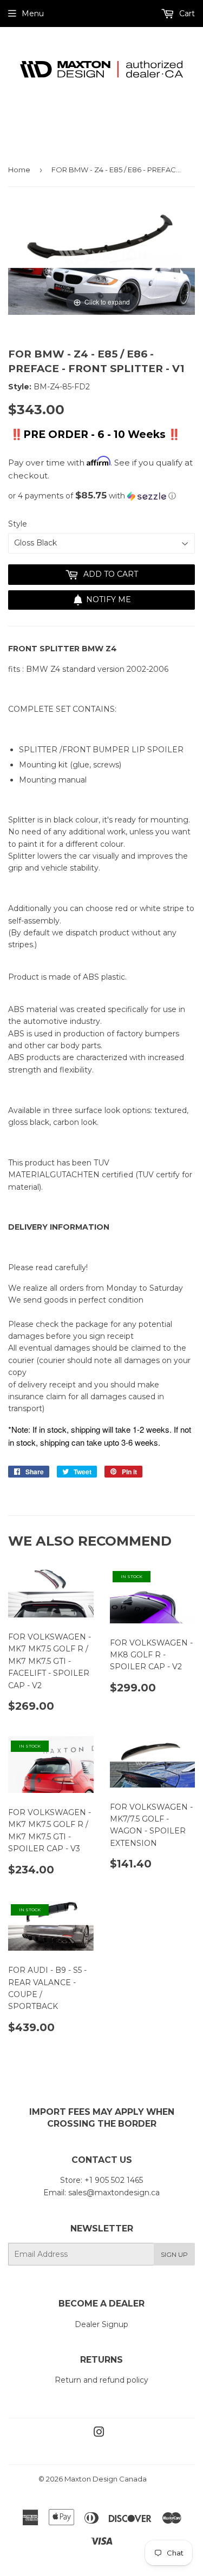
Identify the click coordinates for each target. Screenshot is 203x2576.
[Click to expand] (101, 259)
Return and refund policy (101, 2380)
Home (19, 170)
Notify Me (109, 599)
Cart (186, 14)
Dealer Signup (101, 2324)
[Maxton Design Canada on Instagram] (99, 2433)
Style (18, 524)
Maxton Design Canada (106, 2479)
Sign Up (174, 2254)
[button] (101, 496)
